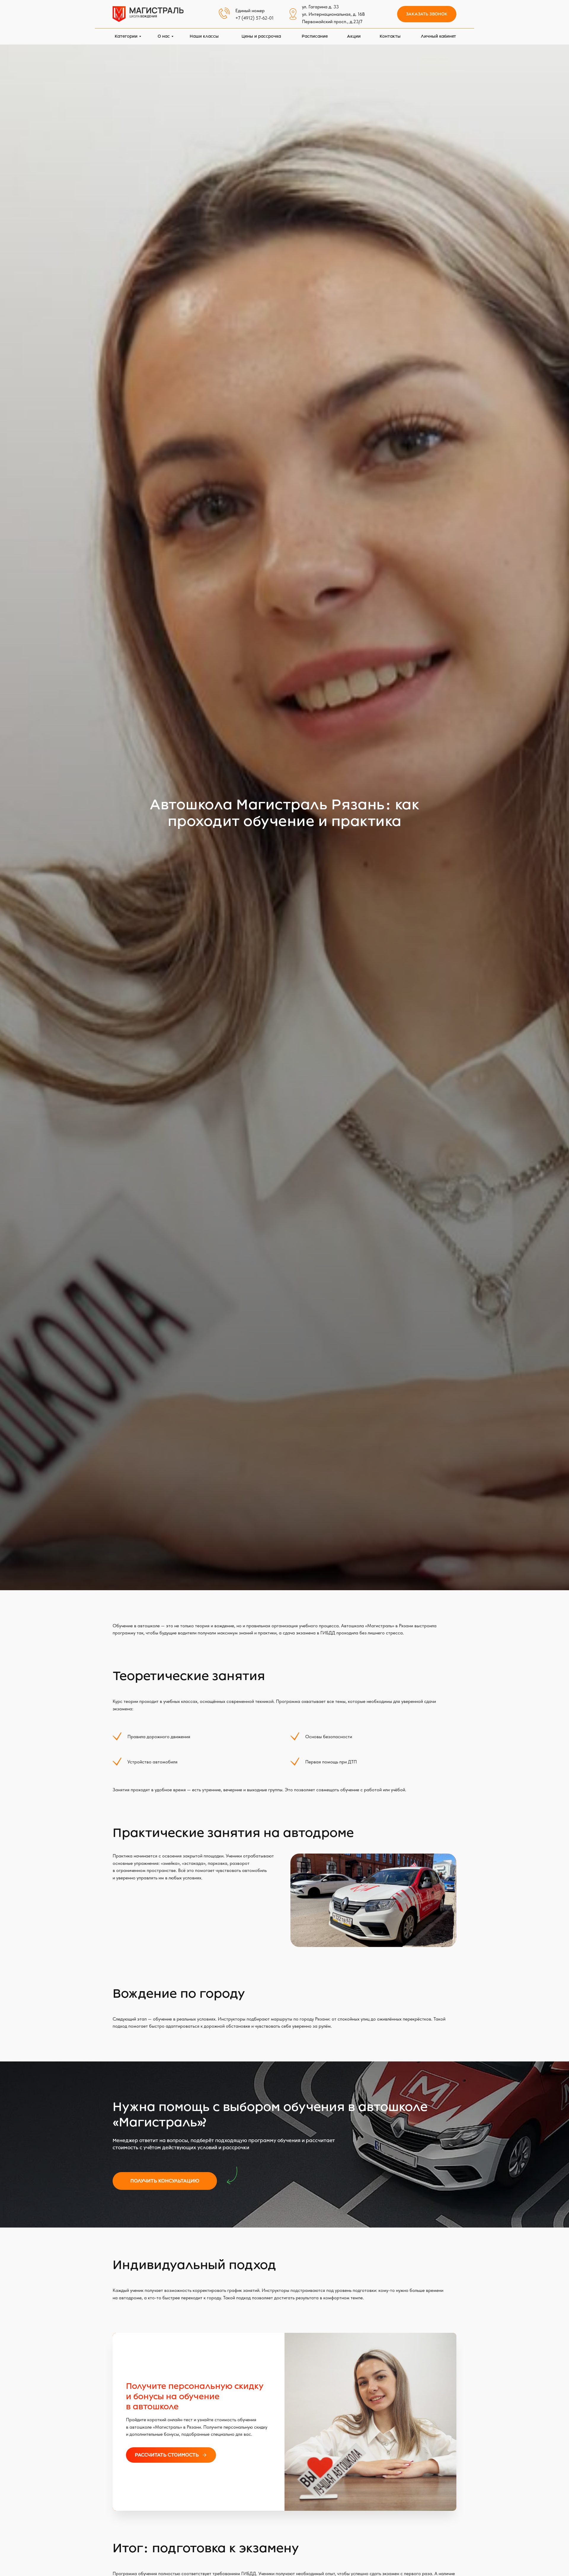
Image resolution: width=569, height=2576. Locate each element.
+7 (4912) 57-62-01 (254, 18)
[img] (148, 14)
